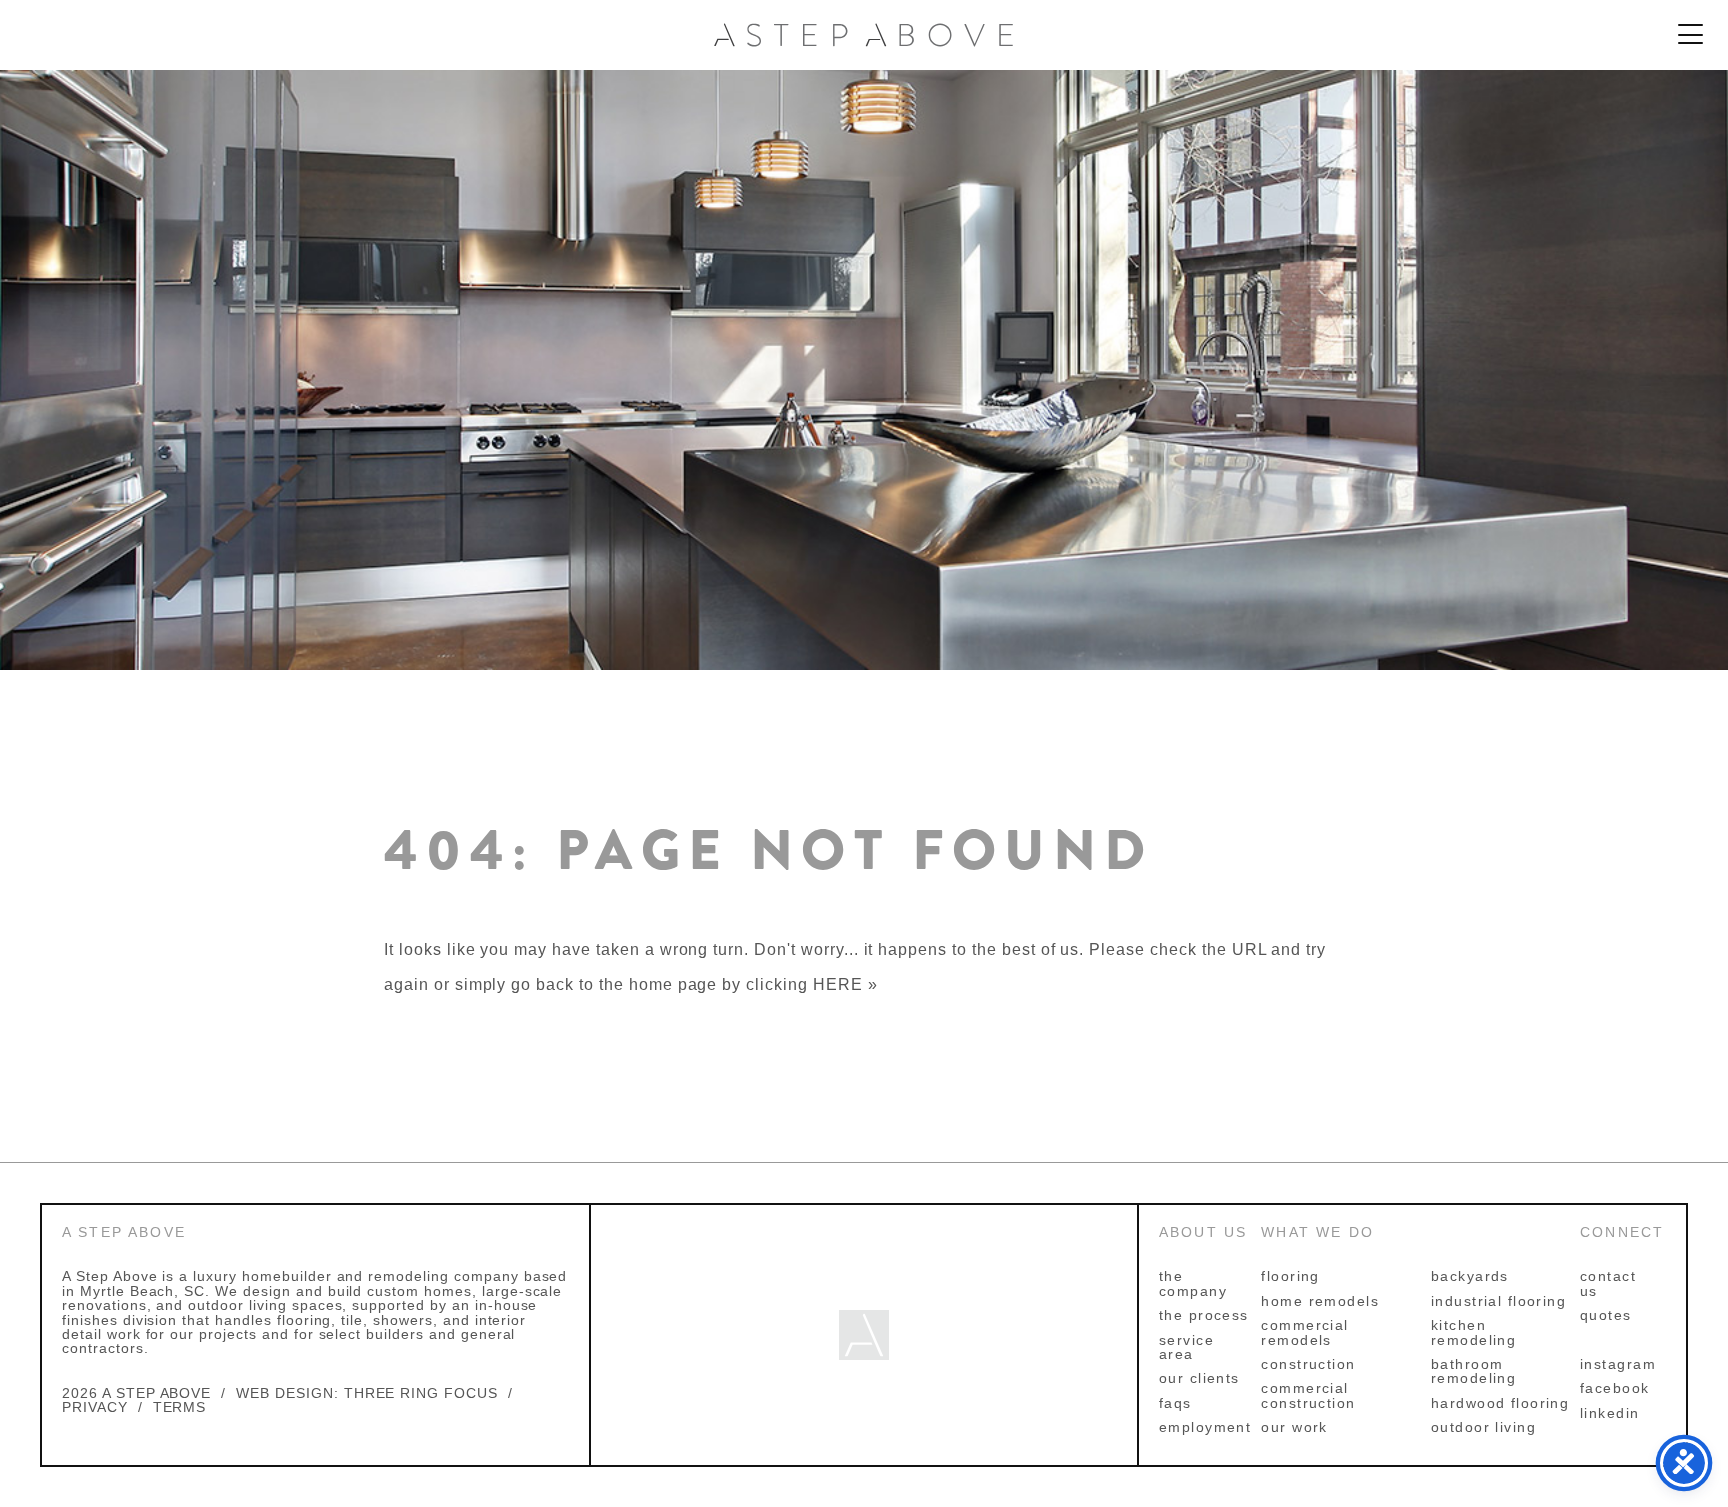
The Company (1193, 1283)
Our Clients (1199, 1378)
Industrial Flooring (1498, 1301)
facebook (1615, 1388)
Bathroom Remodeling (1473, 1371)
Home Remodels (1320, 1301)
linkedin (1610, 1413)
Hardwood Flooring (1500, 1403)
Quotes (1606, 1315)
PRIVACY (95, 1407)
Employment (1205, 1427)
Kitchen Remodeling (1473, 1332)
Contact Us (1608, 1283)
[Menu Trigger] (1690, 35)
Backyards (1470, 1276)
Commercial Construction (1308, 1395)
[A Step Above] (864, 35)
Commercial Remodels (1304, 1332)
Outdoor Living (1483, 1427)
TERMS (180, 1407)
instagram (1618, 1364)
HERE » (845, 984)
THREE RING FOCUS (421, 1393)
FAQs (1175, 1403)
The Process (1204, 1315)
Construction (1308, 1364)
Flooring (1290, 1276)
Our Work (1294, 1427)
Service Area (1186, 1347)
